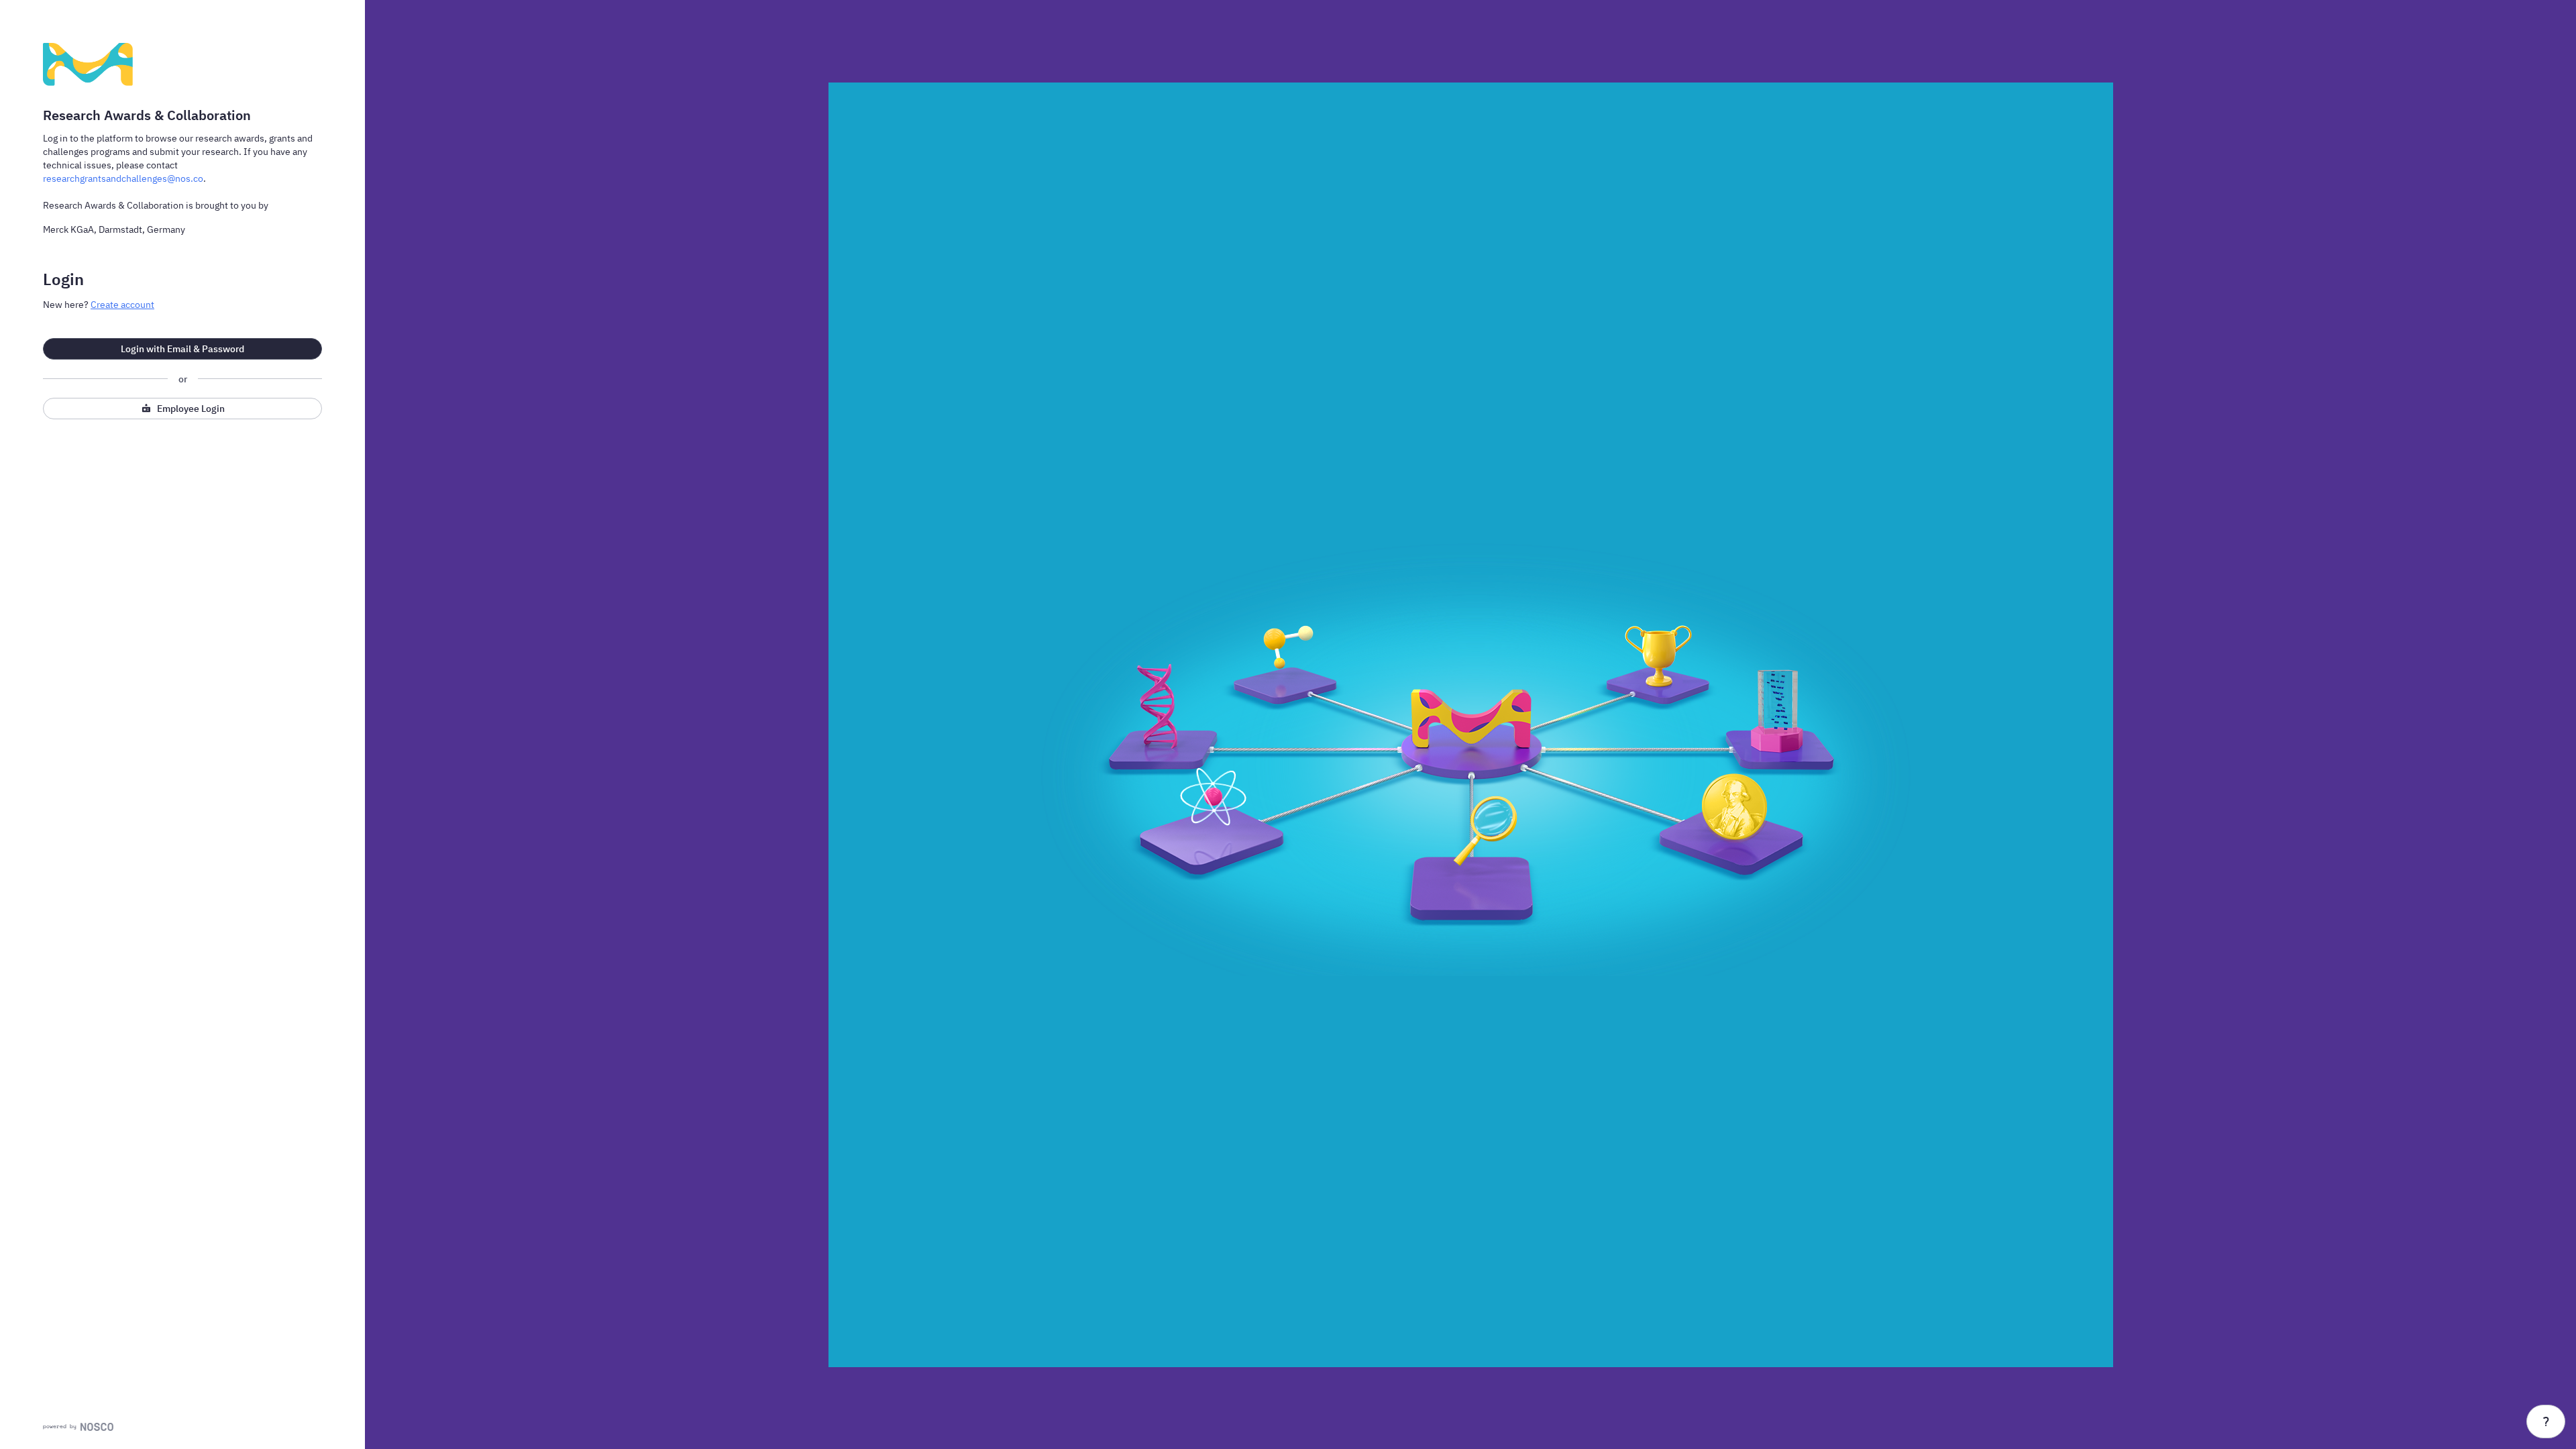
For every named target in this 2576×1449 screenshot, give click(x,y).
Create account (122, 305)
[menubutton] (2546, 1421)
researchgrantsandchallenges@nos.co (123, 178)
